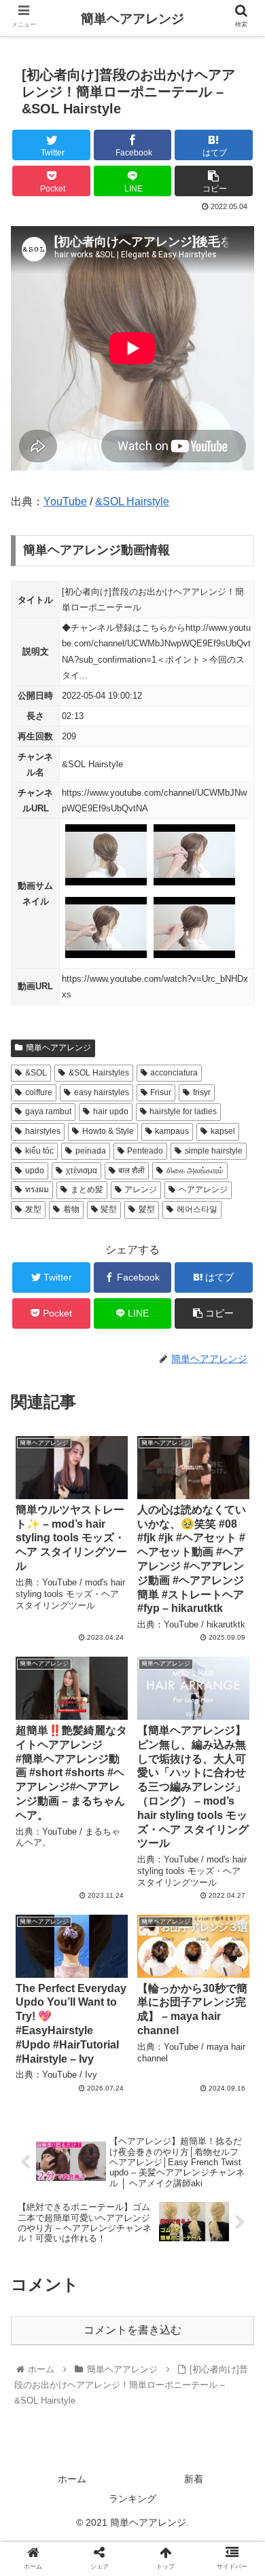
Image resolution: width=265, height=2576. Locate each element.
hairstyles (43, 1131)
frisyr (202, 1092)
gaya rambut (48, 1111)
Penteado (145, 1151)
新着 (194, 2479)
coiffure (39, 1092)
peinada (91, 1151)
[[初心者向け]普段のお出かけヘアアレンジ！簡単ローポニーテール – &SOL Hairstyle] (162, 2327)
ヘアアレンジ (203, 1190)
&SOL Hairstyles (99, 1073)
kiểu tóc (39, 1151)
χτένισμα (82, 1171)
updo (35, 1171)
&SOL (36, 1073)
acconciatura (174, 1073)
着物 (71, 1209)
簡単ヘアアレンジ (58, 1048)
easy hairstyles (102, 1092)
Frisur (161, 1092)
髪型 (109, 1209)
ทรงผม (37, 1190)
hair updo (111, 1111)
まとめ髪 (87, 1190)
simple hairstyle (214, 1151)
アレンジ (141, 1190)
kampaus (172, 1131)
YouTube (65, 501)
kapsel (223, 1131)
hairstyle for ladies (183, 1111)
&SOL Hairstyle (132, 501)
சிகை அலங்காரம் (195, 1171)
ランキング (132, 2499)
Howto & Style (108, 1131)
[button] (238, 1662)
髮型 (147, 1209)
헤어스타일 (197, 1209)
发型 (33, 1209)
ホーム (72, 2479)
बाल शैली (131, 1171)
